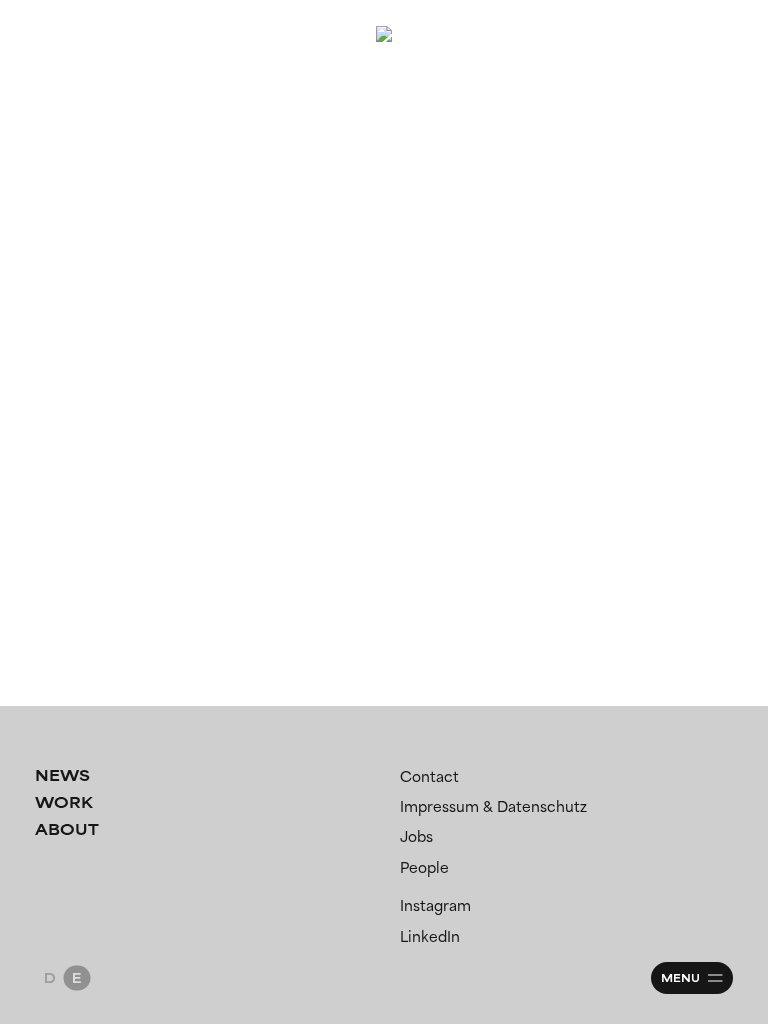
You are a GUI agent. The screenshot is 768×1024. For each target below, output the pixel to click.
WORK (64, 802)
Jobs (416, 836)
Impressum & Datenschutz (493, 806)
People (424, 867)
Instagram (435, 905)
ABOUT (67, 829)
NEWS (62, 775)
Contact (429, 776)
